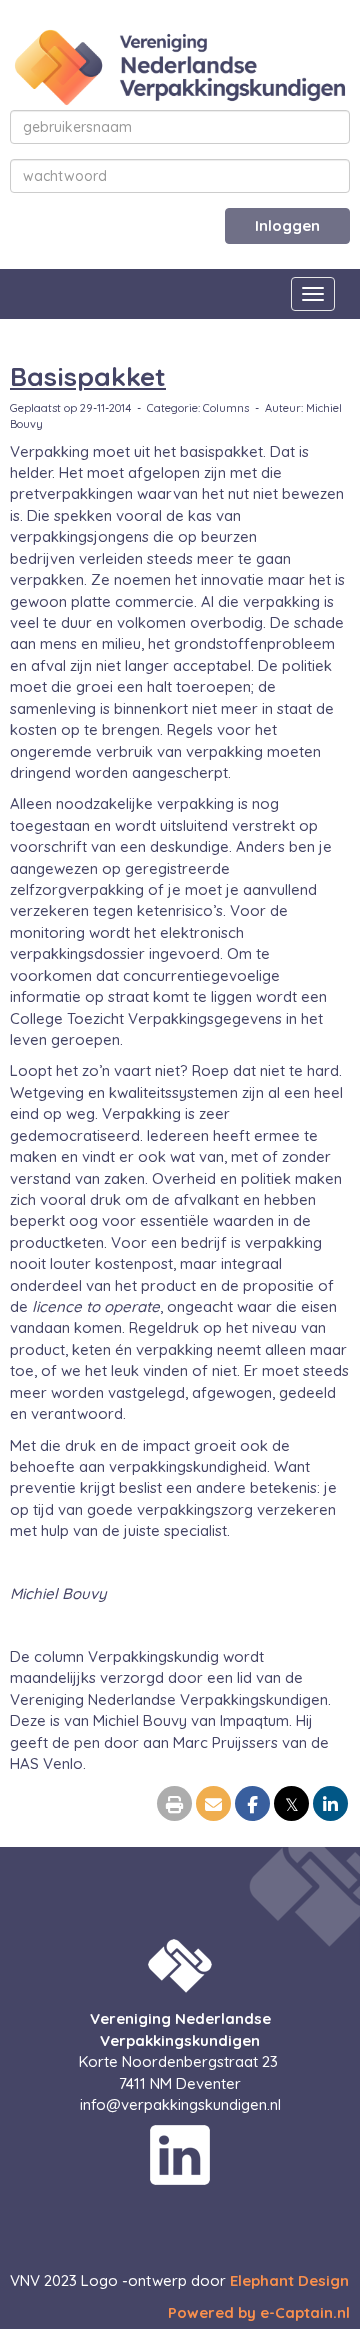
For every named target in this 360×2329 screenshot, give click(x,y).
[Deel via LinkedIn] (330, 1805)
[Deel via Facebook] (252, 1805)
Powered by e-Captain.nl (259, 2312)
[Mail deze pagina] (213, 1805)
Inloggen (287, 225)
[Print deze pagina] (174, 1805)
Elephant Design (289, 2280)
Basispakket (88, 376)
